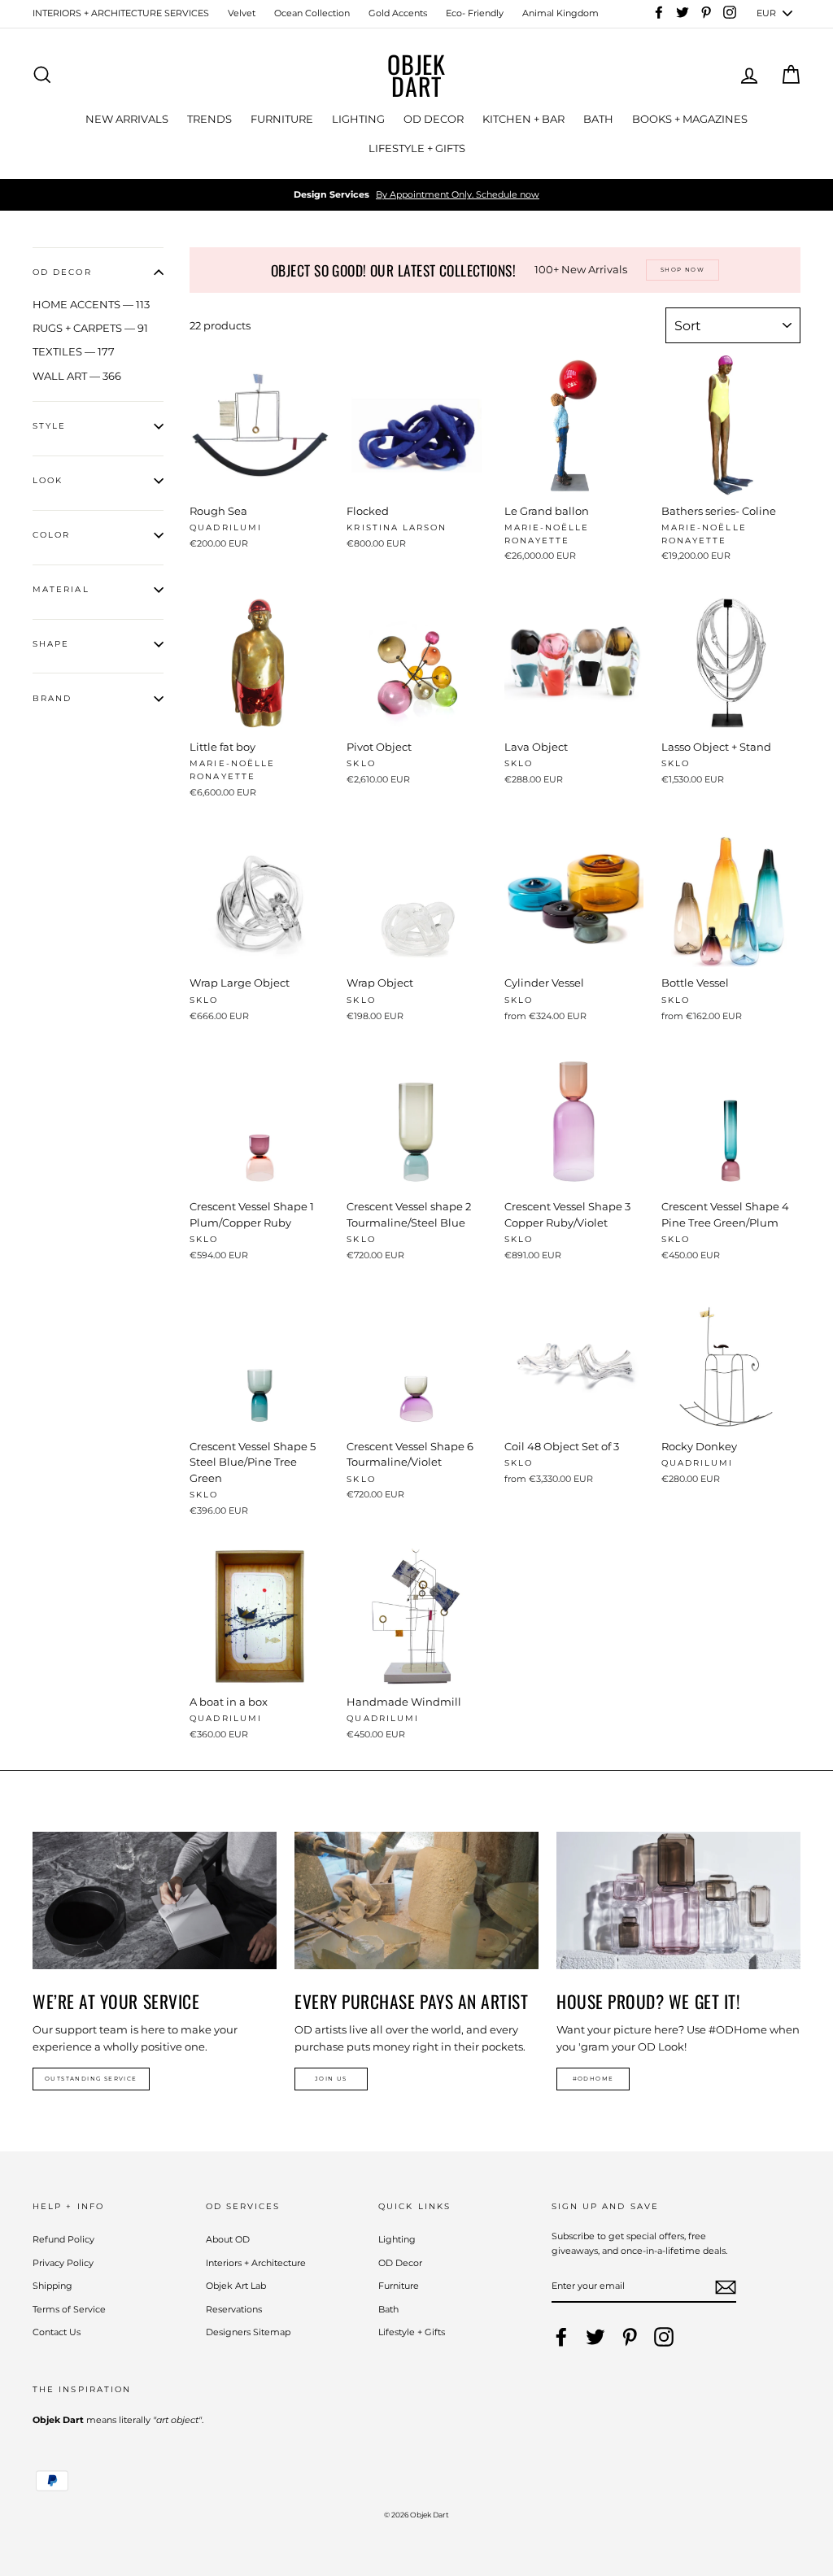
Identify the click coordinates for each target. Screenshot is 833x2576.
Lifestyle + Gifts (412, 2332)
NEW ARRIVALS (127, 119)
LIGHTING (358, 119)
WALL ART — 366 (77, 376)
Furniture (399, 2286)
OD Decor (400, 2263)
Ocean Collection (312, 13)
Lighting (397, 2239)
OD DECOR (434, 119)
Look (48, 480)
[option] (416, 195)
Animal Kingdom (560, 13)
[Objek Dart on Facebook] (561, 2337)
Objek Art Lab (236, 2286)
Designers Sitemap (248, 2332)
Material (61, 589)
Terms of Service (69, 2309)
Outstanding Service (91, 2079)
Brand (52, 698)
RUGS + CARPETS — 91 (90, 328)
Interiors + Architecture (256, 2263)
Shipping (52, 2286)
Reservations (234, 2309)
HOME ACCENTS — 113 (91, 304)
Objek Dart (416, 75)
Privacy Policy (63, 2263)
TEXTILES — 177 (74, 351)
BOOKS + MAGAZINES (690, 119)
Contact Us (57, 2332)
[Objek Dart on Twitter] (595, 2337)
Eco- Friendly (475, 13)
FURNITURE (282, 119)
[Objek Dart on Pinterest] (630, 2337)
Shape (51, 644)
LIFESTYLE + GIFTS (417, 148)
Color (51, 535)
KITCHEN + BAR (523, 119)
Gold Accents (398, 13)
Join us (331, 2079)
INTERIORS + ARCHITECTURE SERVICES (121, 13)
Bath (388, 2309)
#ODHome (593, 2079)
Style (49, 426)
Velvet (242, 13)
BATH (598, 119)
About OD (228, 2239)
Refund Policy (63, 2239)
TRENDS (209, 119)
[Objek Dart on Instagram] (664, 2337)
